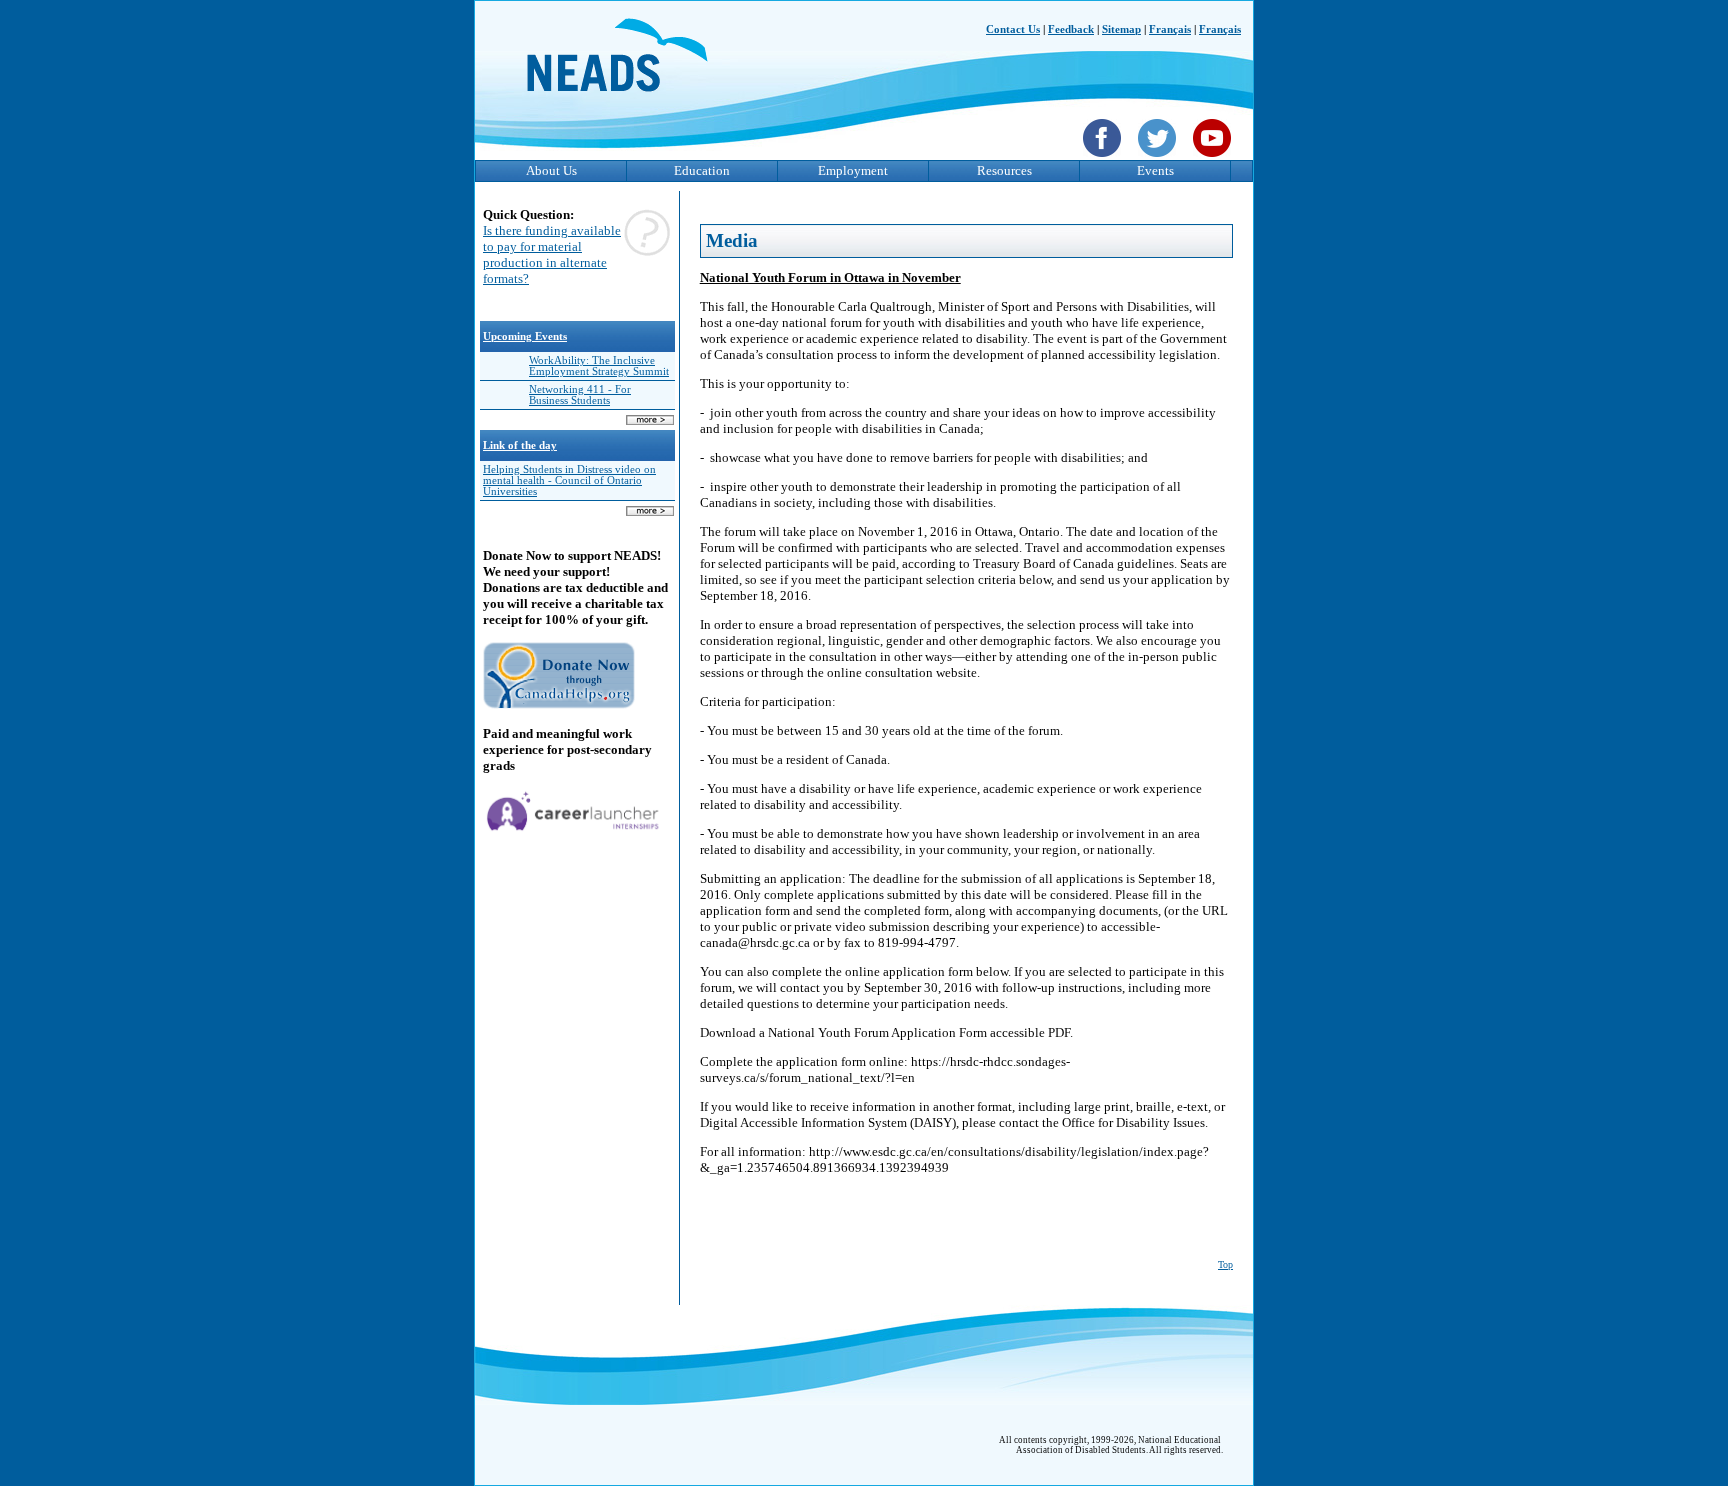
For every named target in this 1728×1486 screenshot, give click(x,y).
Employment (853, 170)
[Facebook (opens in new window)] (1104, 159)
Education (702, 170)
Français (1170, 29)
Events (1155, 170)
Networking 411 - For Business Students (580, 395)
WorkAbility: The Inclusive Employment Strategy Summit (599, 366)
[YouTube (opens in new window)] (1214, 159)
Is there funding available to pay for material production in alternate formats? (552, 254)
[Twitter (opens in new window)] (1159, 159)
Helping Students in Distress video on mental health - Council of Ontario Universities (569, 480)
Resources (1004, 170)
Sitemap (1121, 29)
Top (1225, 1264)
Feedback (1071, 29)
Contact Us (1013, 29)
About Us (551, 170)
